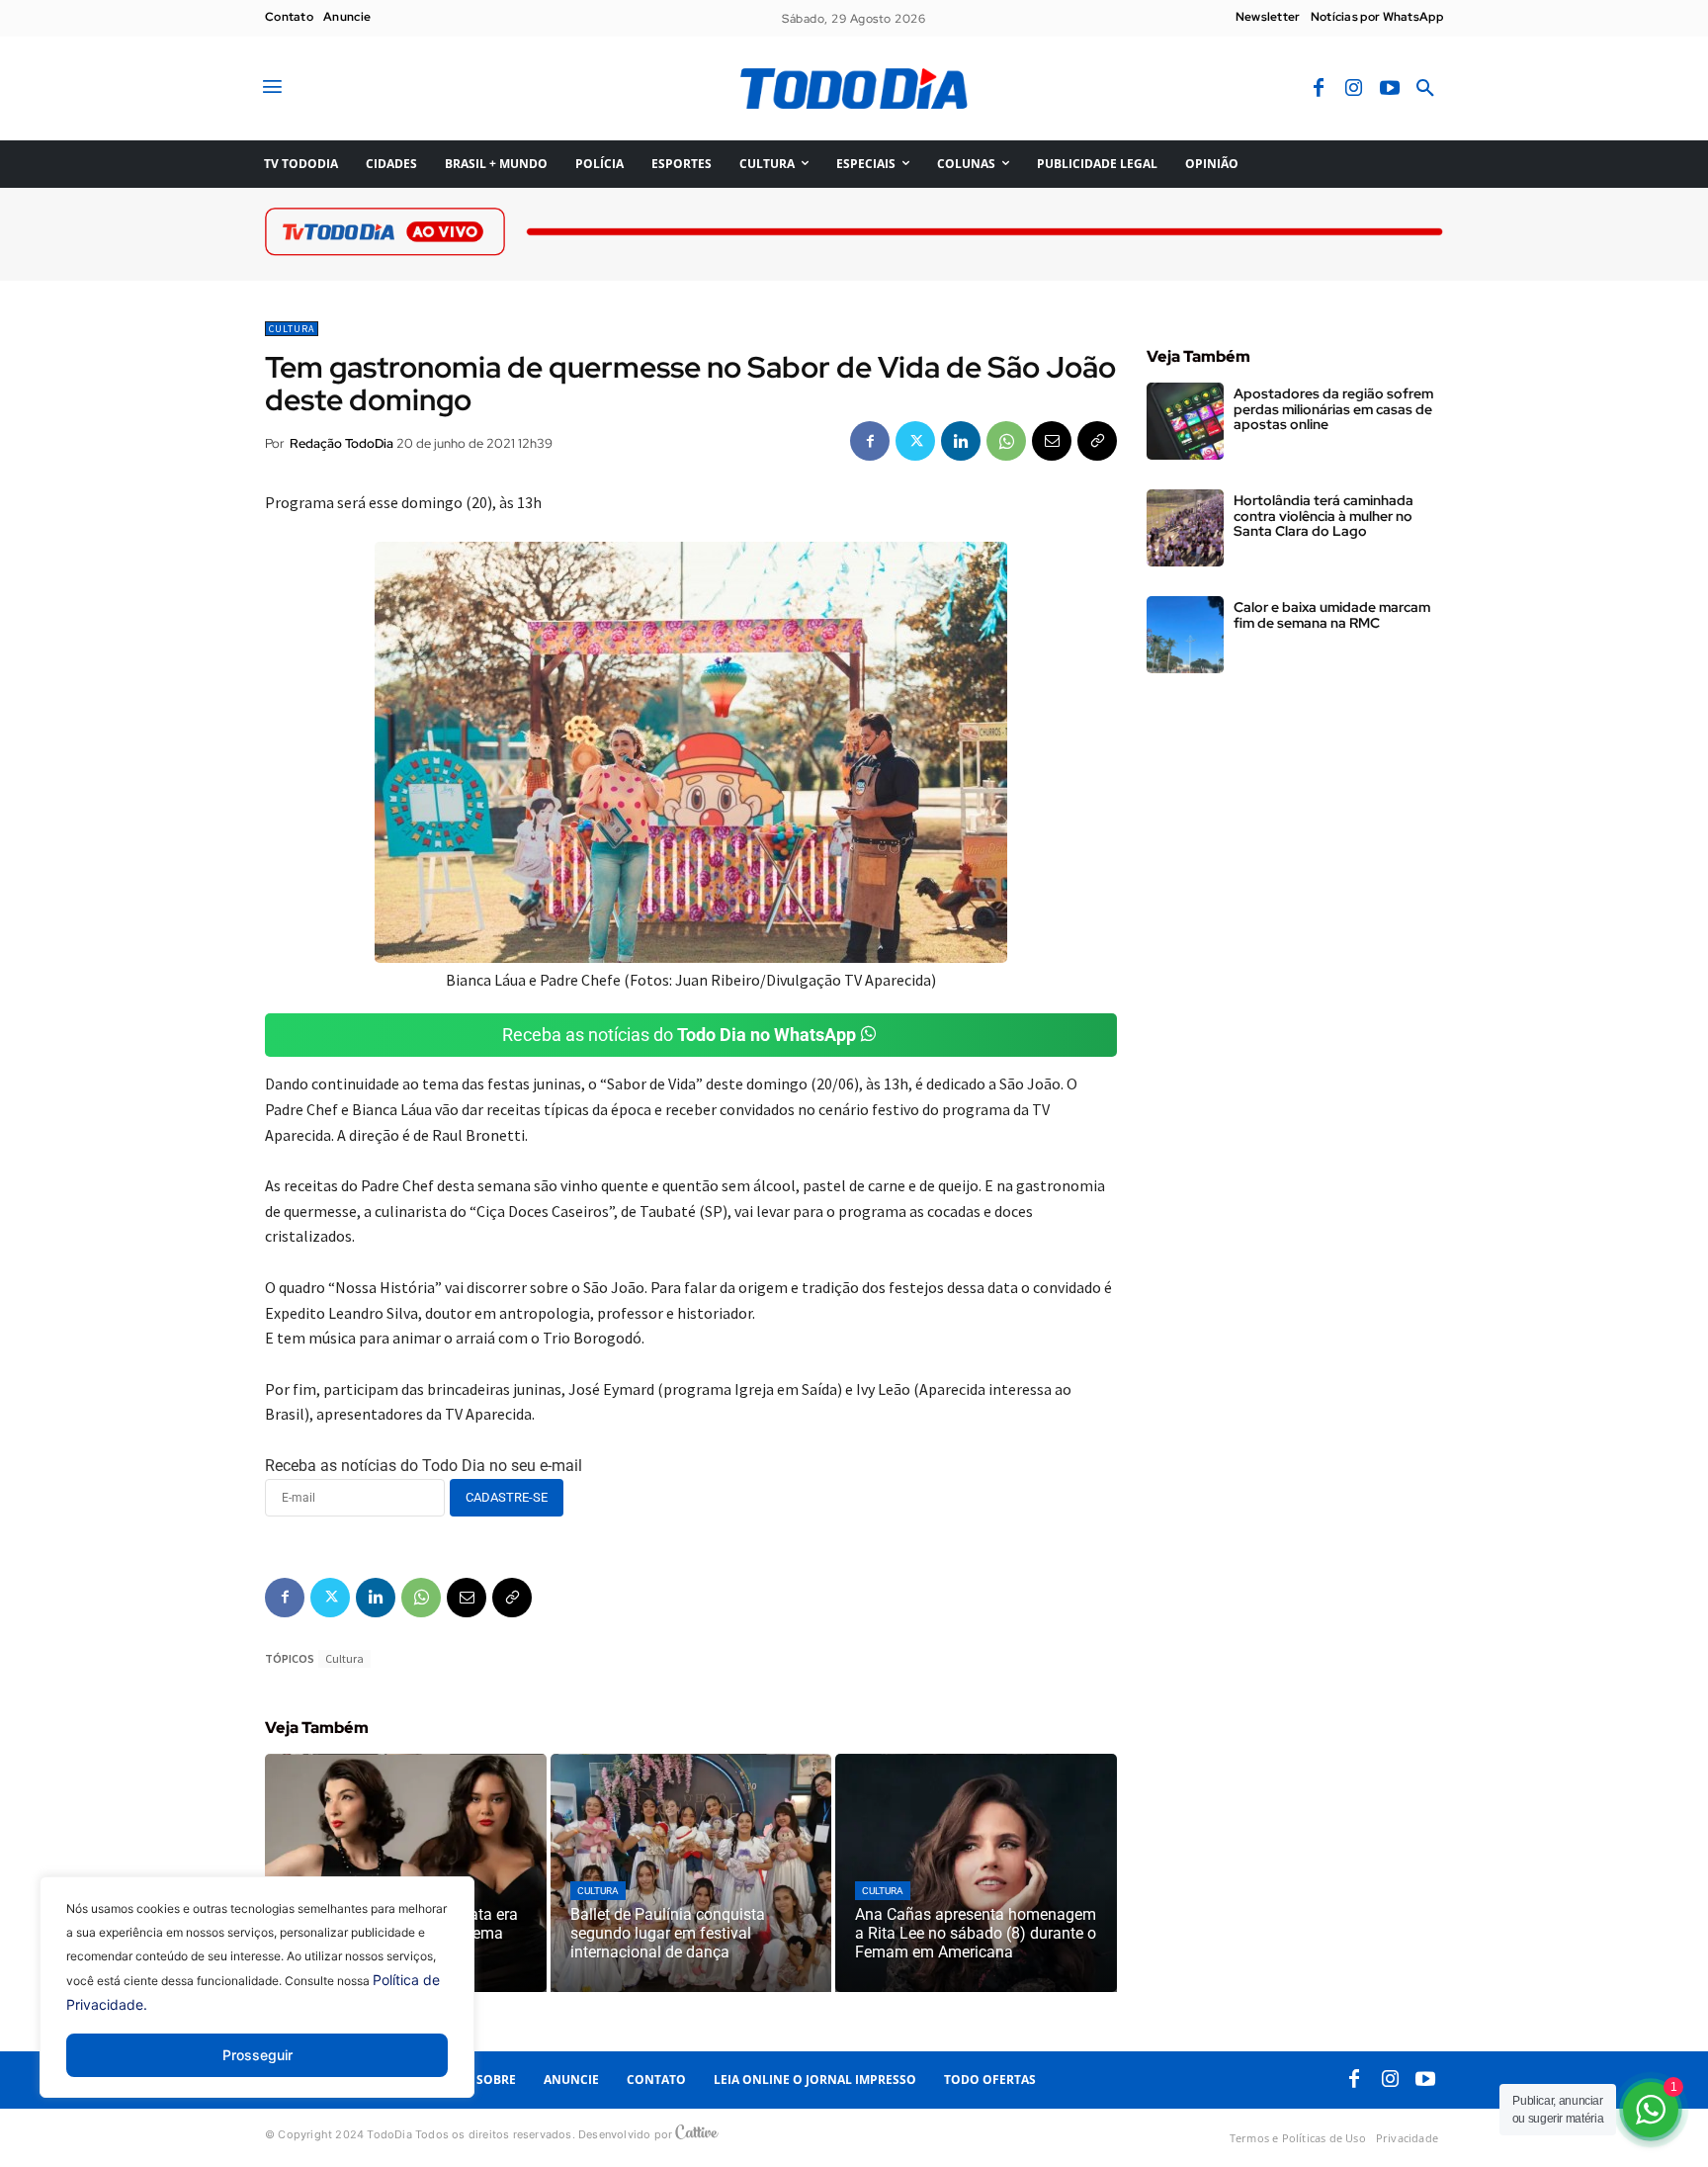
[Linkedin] (961, 441)
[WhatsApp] (1006, 441)
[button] (1425, 89)
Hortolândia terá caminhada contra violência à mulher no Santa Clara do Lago (1324, 516)
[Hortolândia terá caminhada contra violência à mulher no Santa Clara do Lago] (1185, 528)
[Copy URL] (1097, 441)
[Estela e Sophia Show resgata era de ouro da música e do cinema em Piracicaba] (406, 1873)
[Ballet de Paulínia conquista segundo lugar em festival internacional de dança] (691, 1873)
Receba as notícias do (679, 1035)
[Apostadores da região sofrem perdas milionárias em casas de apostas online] (1185, 421)
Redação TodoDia (342, 443)
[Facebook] (1319, 89)
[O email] (1052, 441)
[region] (257, 2002)
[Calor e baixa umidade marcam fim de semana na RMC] (1185, 635)
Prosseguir (257, 2055)
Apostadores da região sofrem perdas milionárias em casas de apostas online (1333, 409)
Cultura (292, 329)
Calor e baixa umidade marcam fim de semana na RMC (1332, 614)
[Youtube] (1390, 89)
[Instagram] (1354, 89)
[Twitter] (915, 441)
